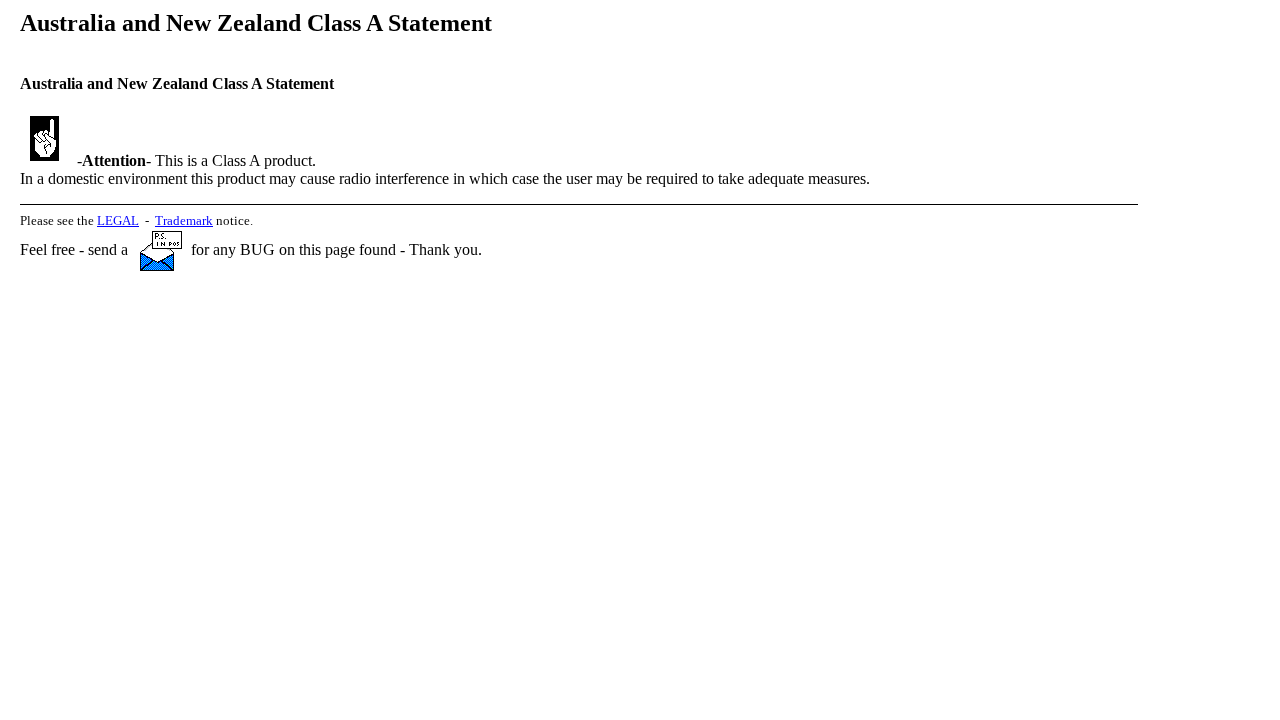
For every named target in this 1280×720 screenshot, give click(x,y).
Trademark (184, 220)
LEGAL (118, 220)
